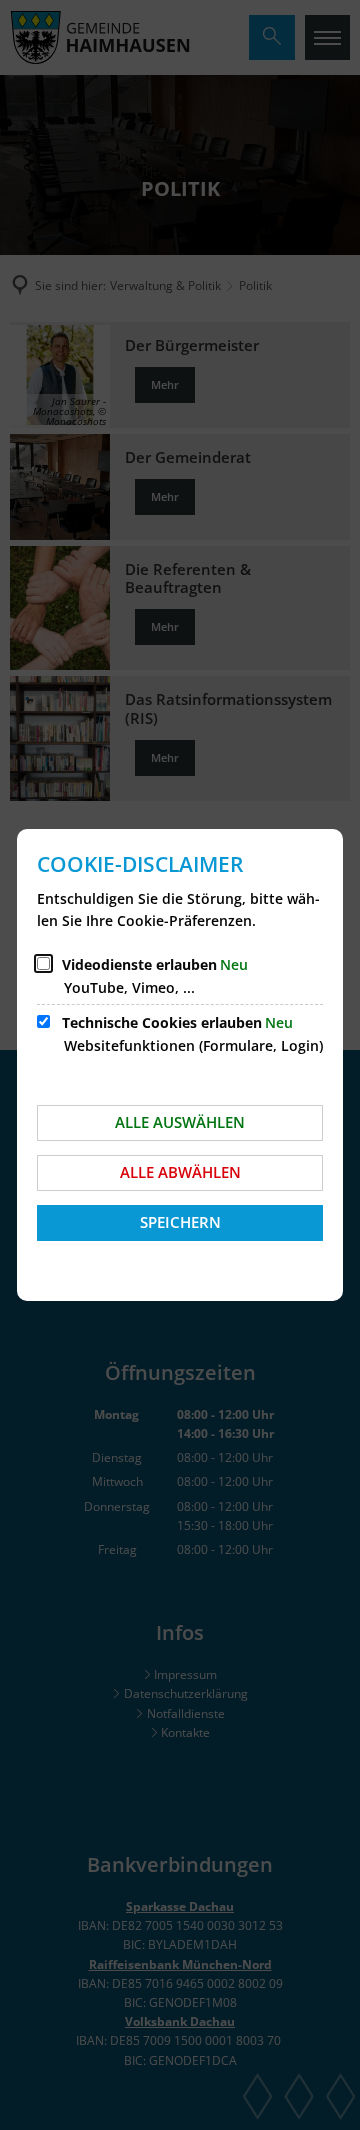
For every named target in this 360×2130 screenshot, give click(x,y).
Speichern (180, 1222)
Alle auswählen (180, 1122)
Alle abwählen (180, 1172)
